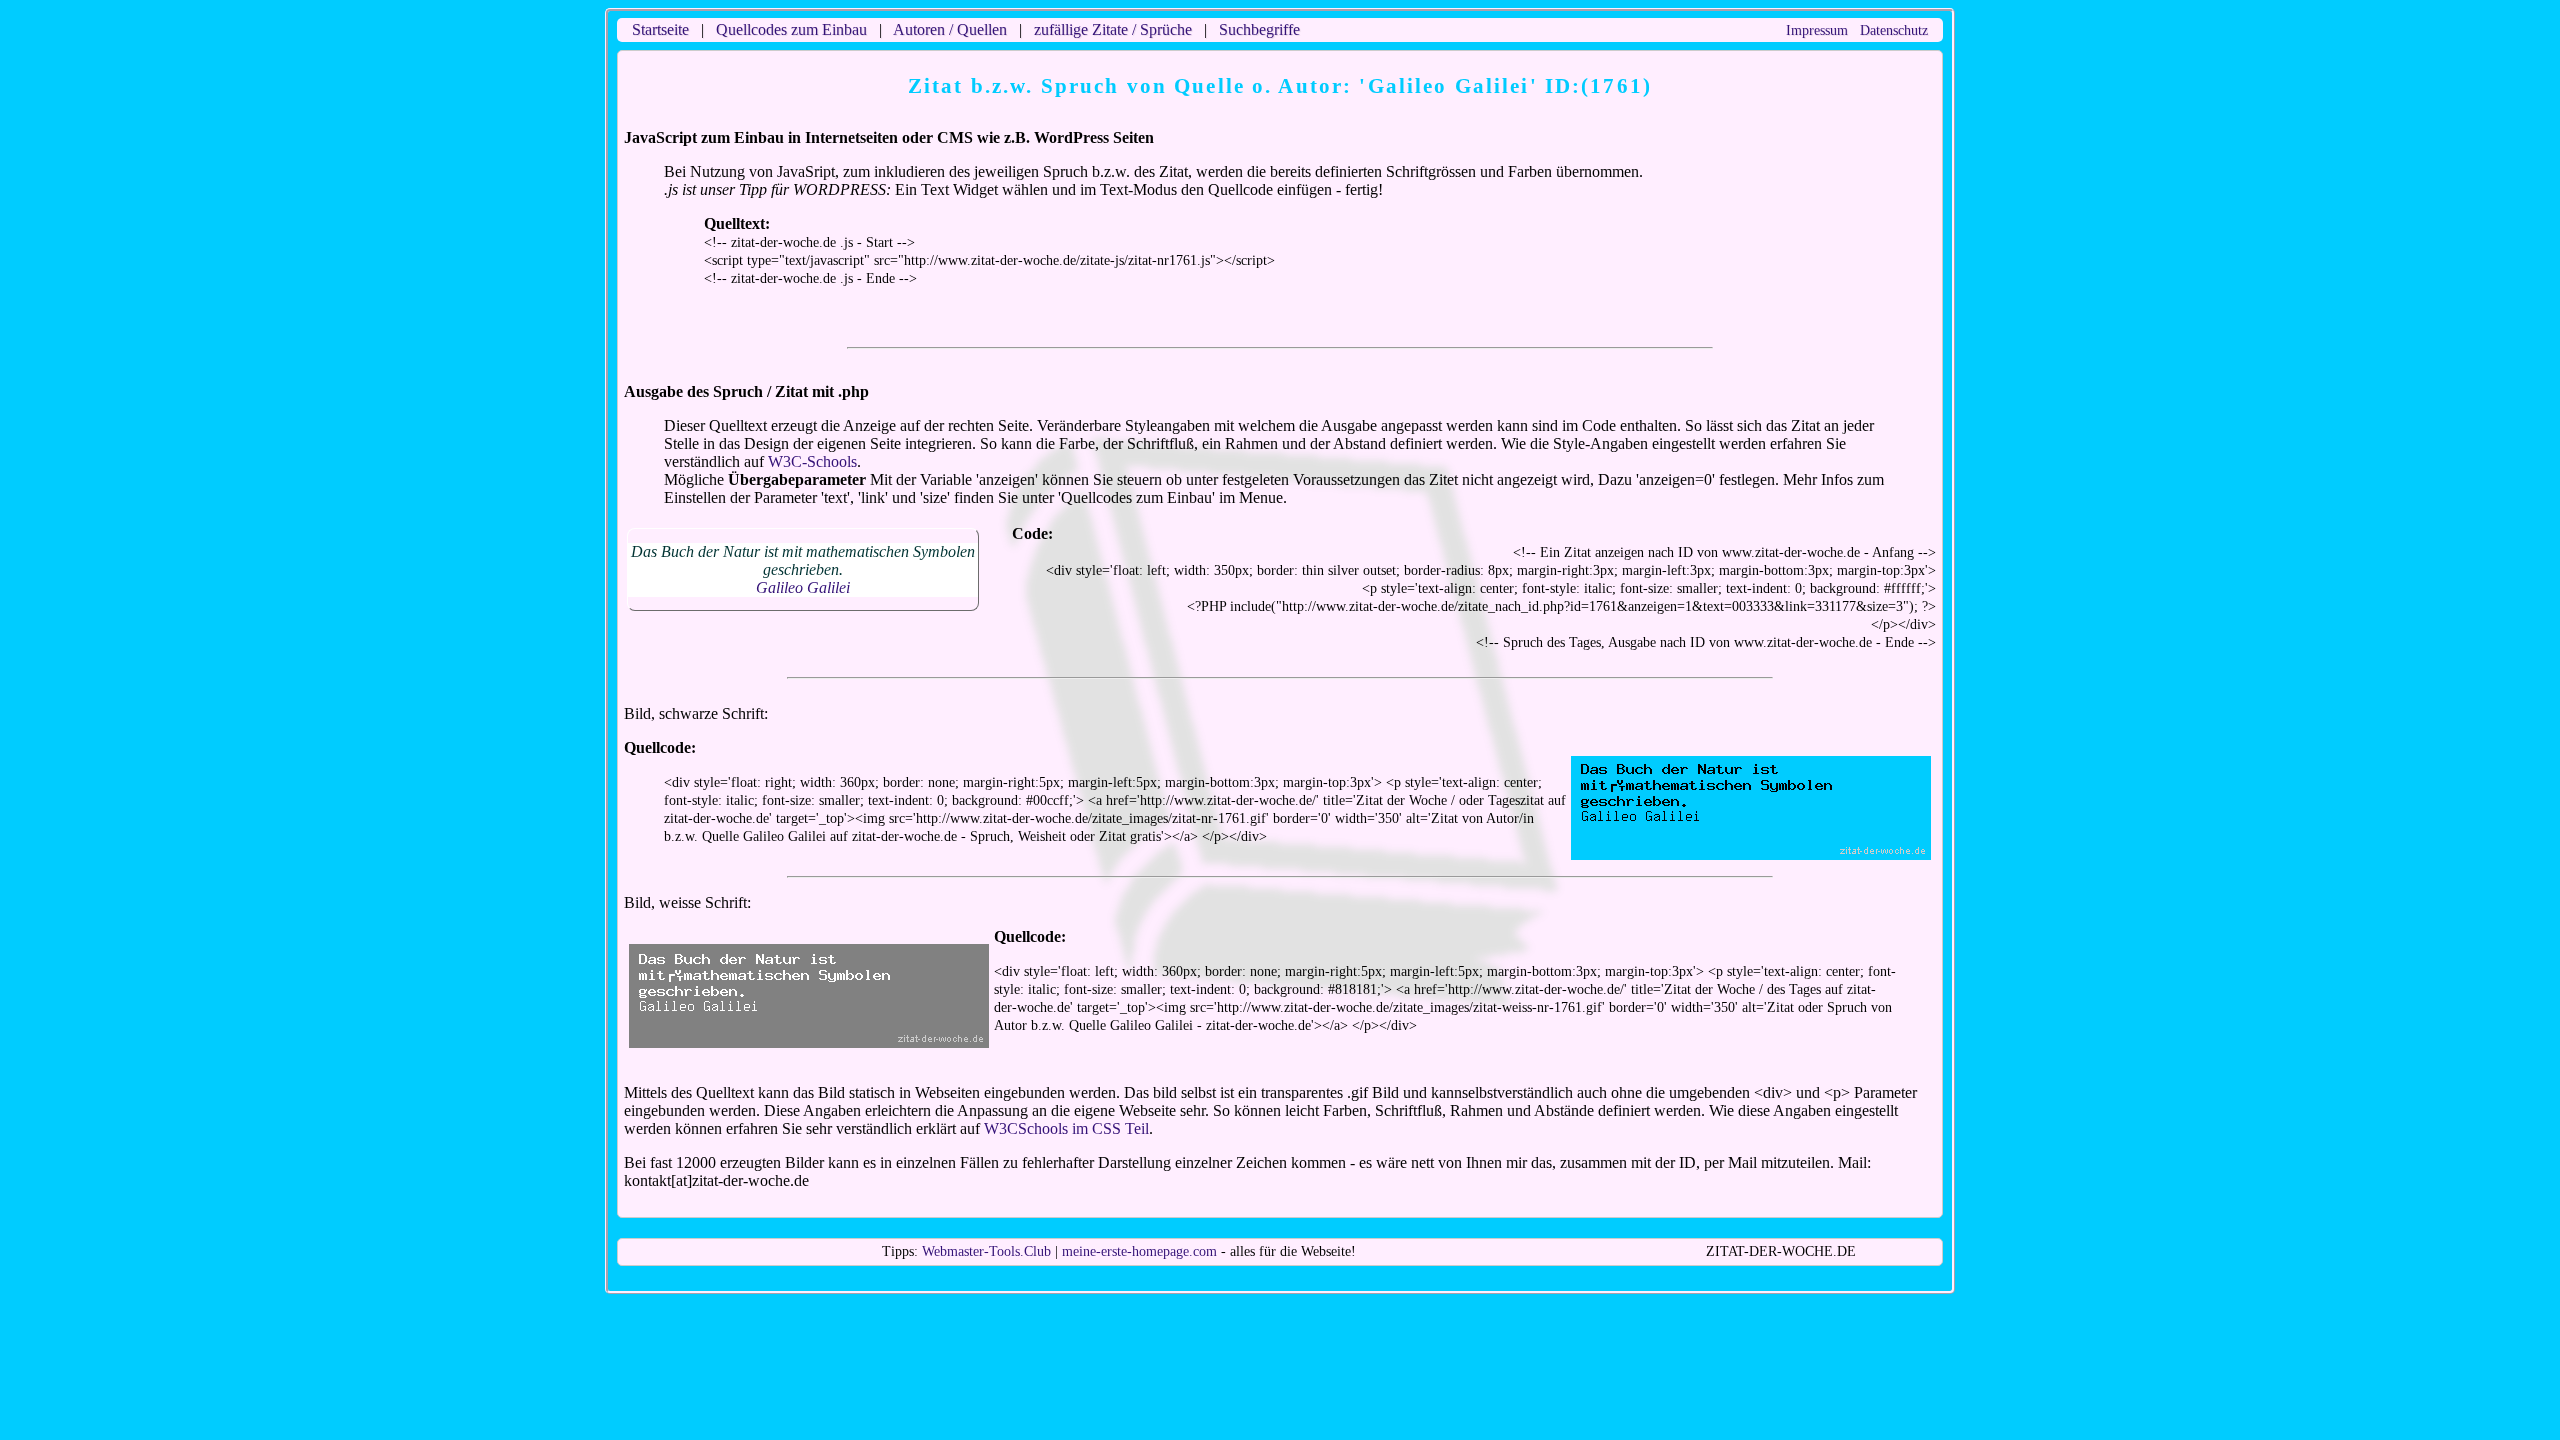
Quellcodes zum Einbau (791, 29)
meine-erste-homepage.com (1139, 1251)
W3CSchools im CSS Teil (1066, 1128)
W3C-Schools (812, 461)
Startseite (660, 29)
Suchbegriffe (1259, 29)
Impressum (1817, 30)
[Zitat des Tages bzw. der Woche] (809, 1039)
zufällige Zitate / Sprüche (1113, 29)
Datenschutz (1894, 30)
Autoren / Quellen (950, 29)
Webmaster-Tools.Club (986, 1251)
